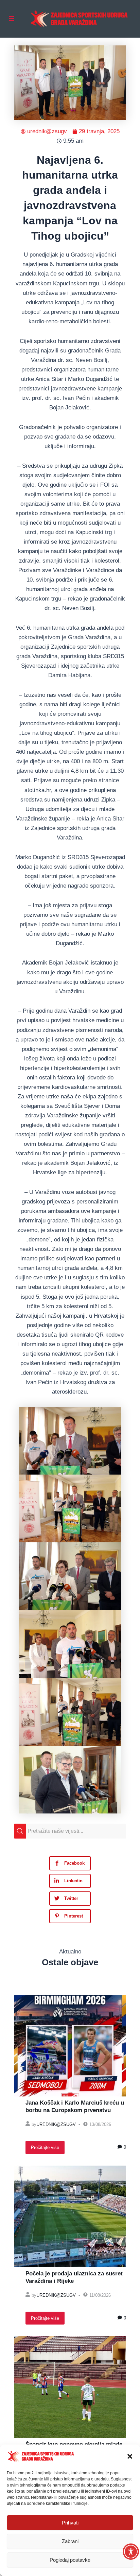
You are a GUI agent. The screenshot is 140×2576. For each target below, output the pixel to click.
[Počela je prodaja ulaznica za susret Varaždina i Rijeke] (70, 2216)
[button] (130, 2456)
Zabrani (70, 2541)
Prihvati (70, 2523)
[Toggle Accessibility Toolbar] (131, 2552)
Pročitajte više (45, 2147)
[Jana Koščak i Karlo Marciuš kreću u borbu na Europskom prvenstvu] (70, 2046)
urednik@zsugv (56, 2124)
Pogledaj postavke (70, 2560)
